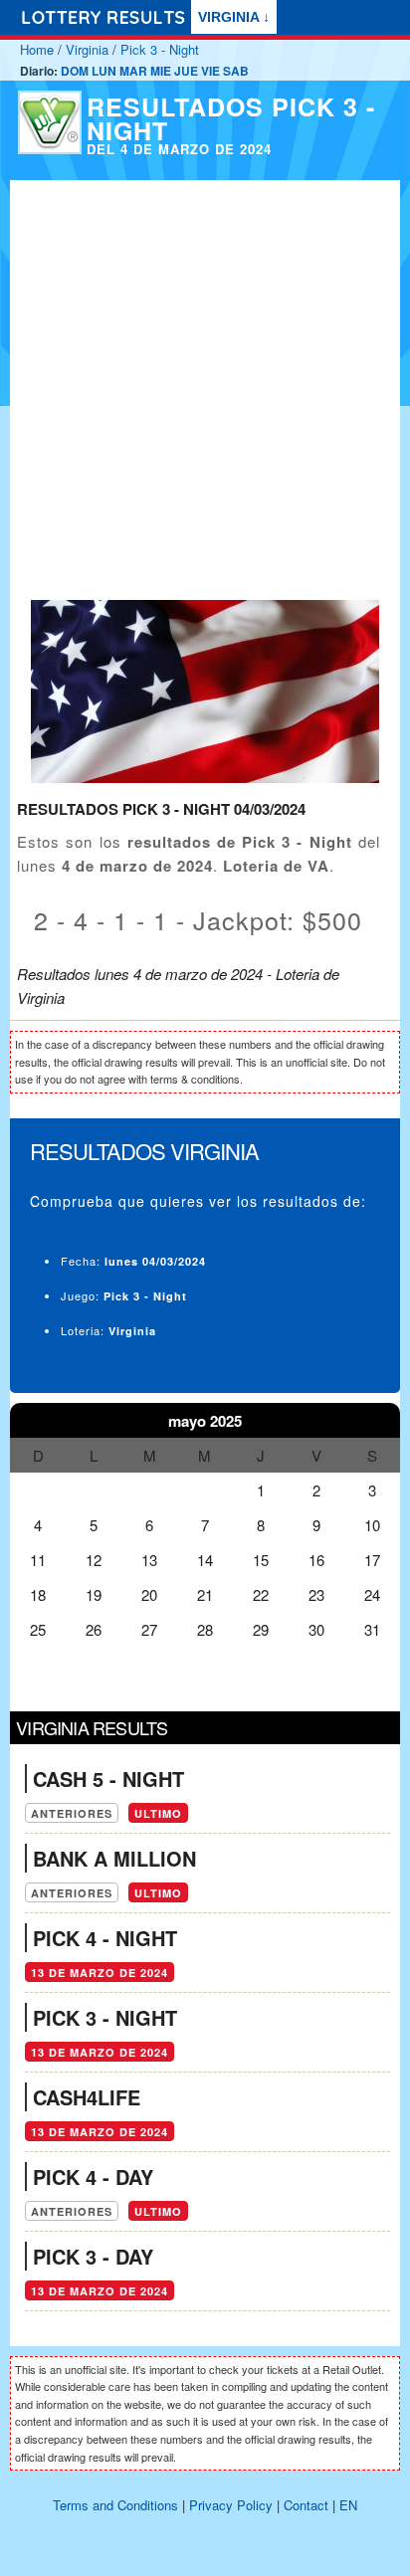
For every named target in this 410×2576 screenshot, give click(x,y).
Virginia (87, 49)
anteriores (72, 1813)
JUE (186, 71)
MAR (133, 71)
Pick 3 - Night (160, 49)
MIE (161, 71)
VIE (210, 71)
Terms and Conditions (115, 2505)
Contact (306, 2505)
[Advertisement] (205, 385)
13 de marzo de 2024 (100, 1973)
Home (37, 49)
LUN (104, 71)
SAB (236, 71)
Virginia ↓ (234, 17)
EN (348, 2505)
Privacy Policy (231, 2505)
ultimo (158, 1813)
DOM (75, 71)
